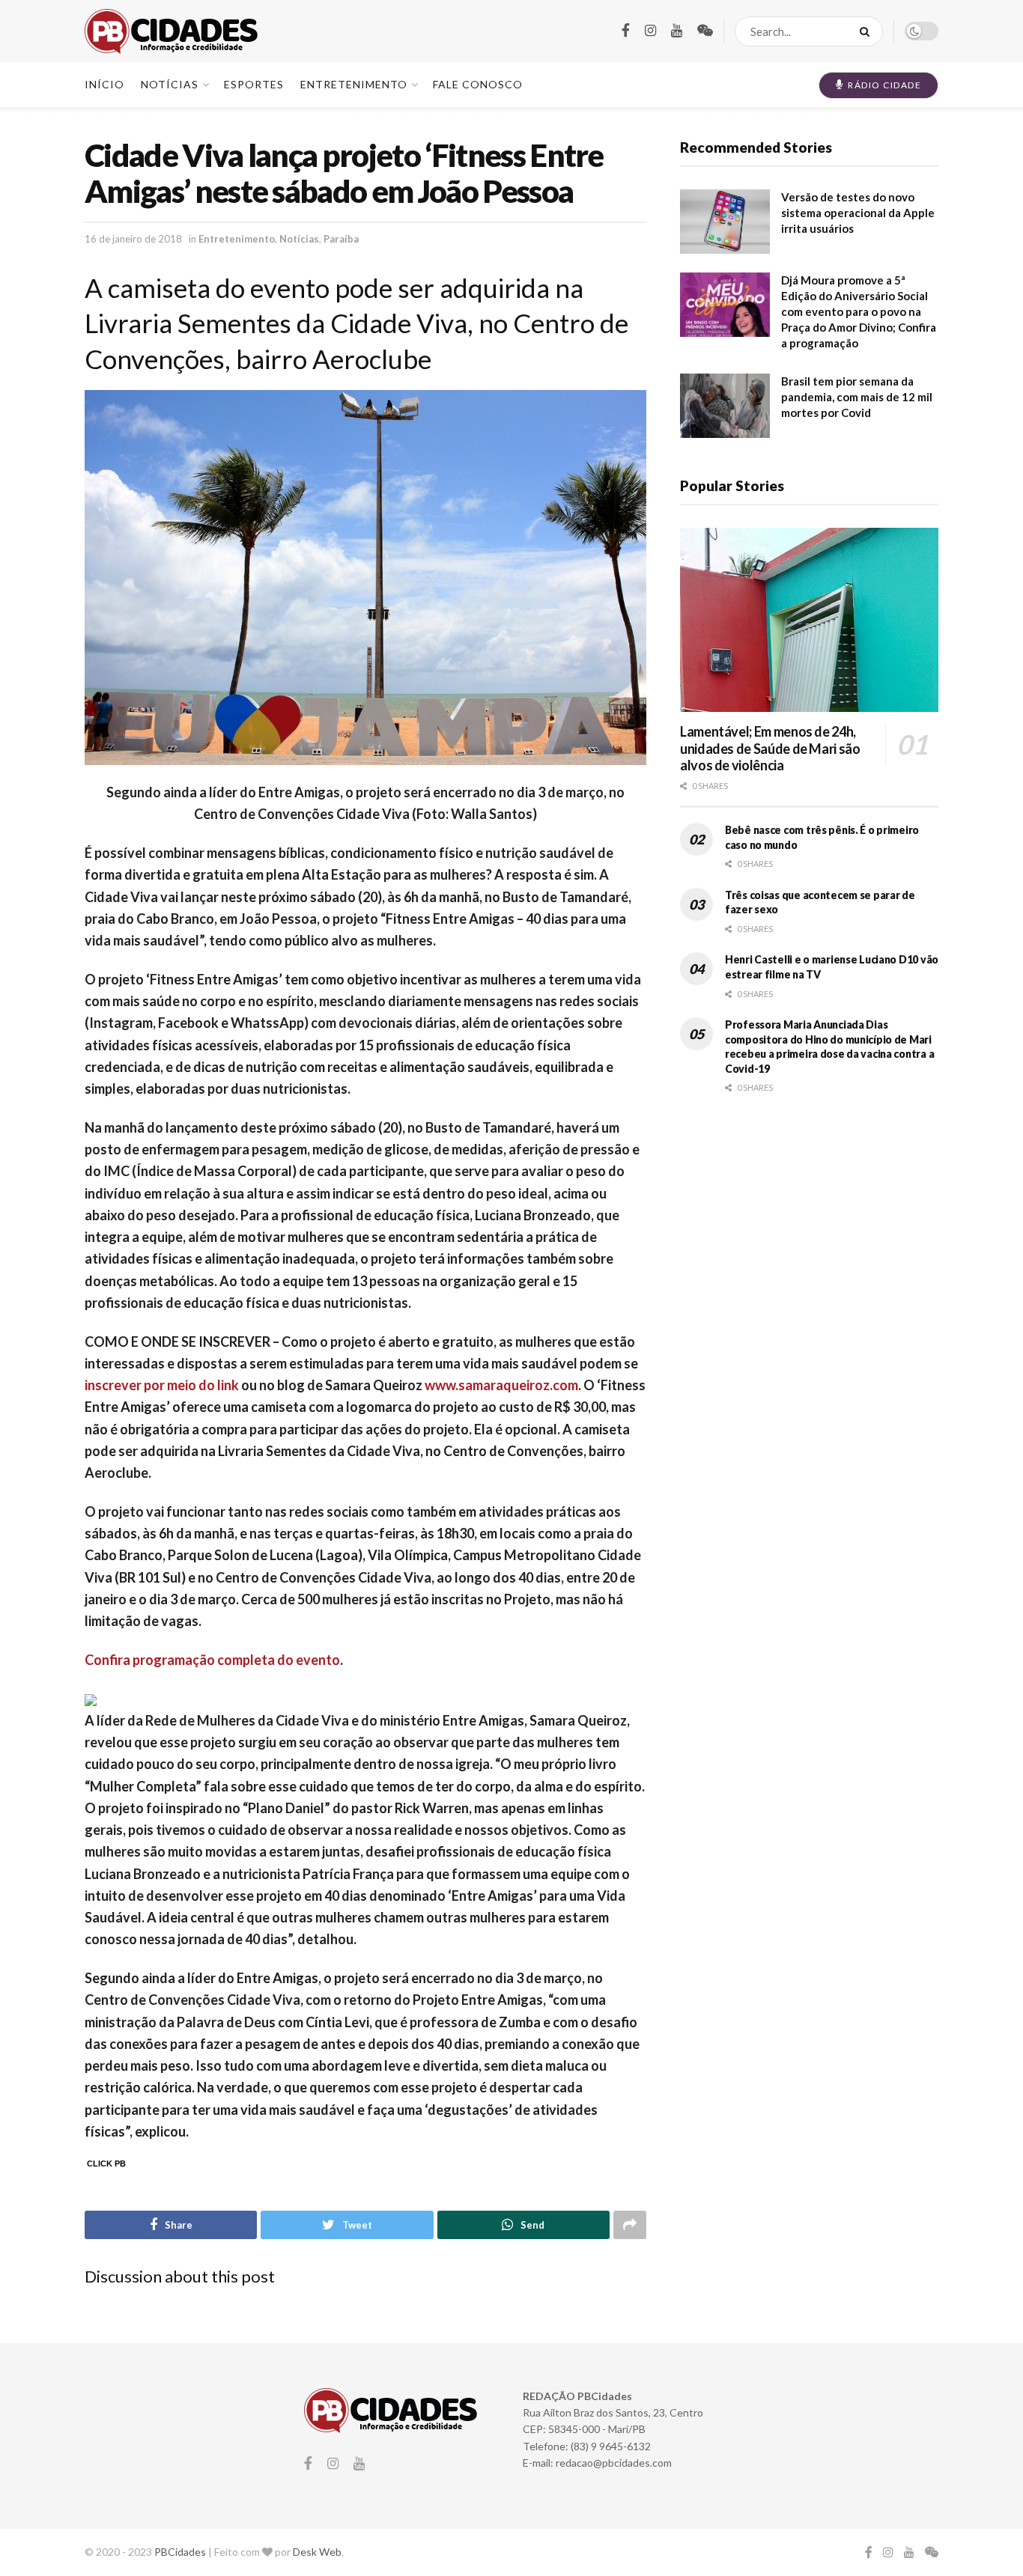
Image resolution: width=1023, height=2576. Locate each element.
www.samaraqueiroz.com (501, 1385)
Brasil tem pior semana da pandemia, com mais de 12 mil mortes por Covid (857, 397)
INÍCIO (104, 84)
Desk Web (317, 2552)
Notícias (299, 239)
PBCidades (180, 2552)
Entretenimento (237, 239)
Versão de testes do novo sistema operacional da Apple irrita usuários (858, 213)
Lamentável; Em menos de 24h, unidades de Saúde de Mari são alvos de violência (770, 748)
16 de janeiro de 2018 (133, 239)
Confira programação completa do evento (212, 1660)
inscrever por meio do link (162, 1385)
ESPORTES (254, 84)
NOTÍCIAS (170, 84)
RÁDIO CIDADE (884, 85)
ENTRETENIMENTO (354, 84)
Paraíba (341, 239)
